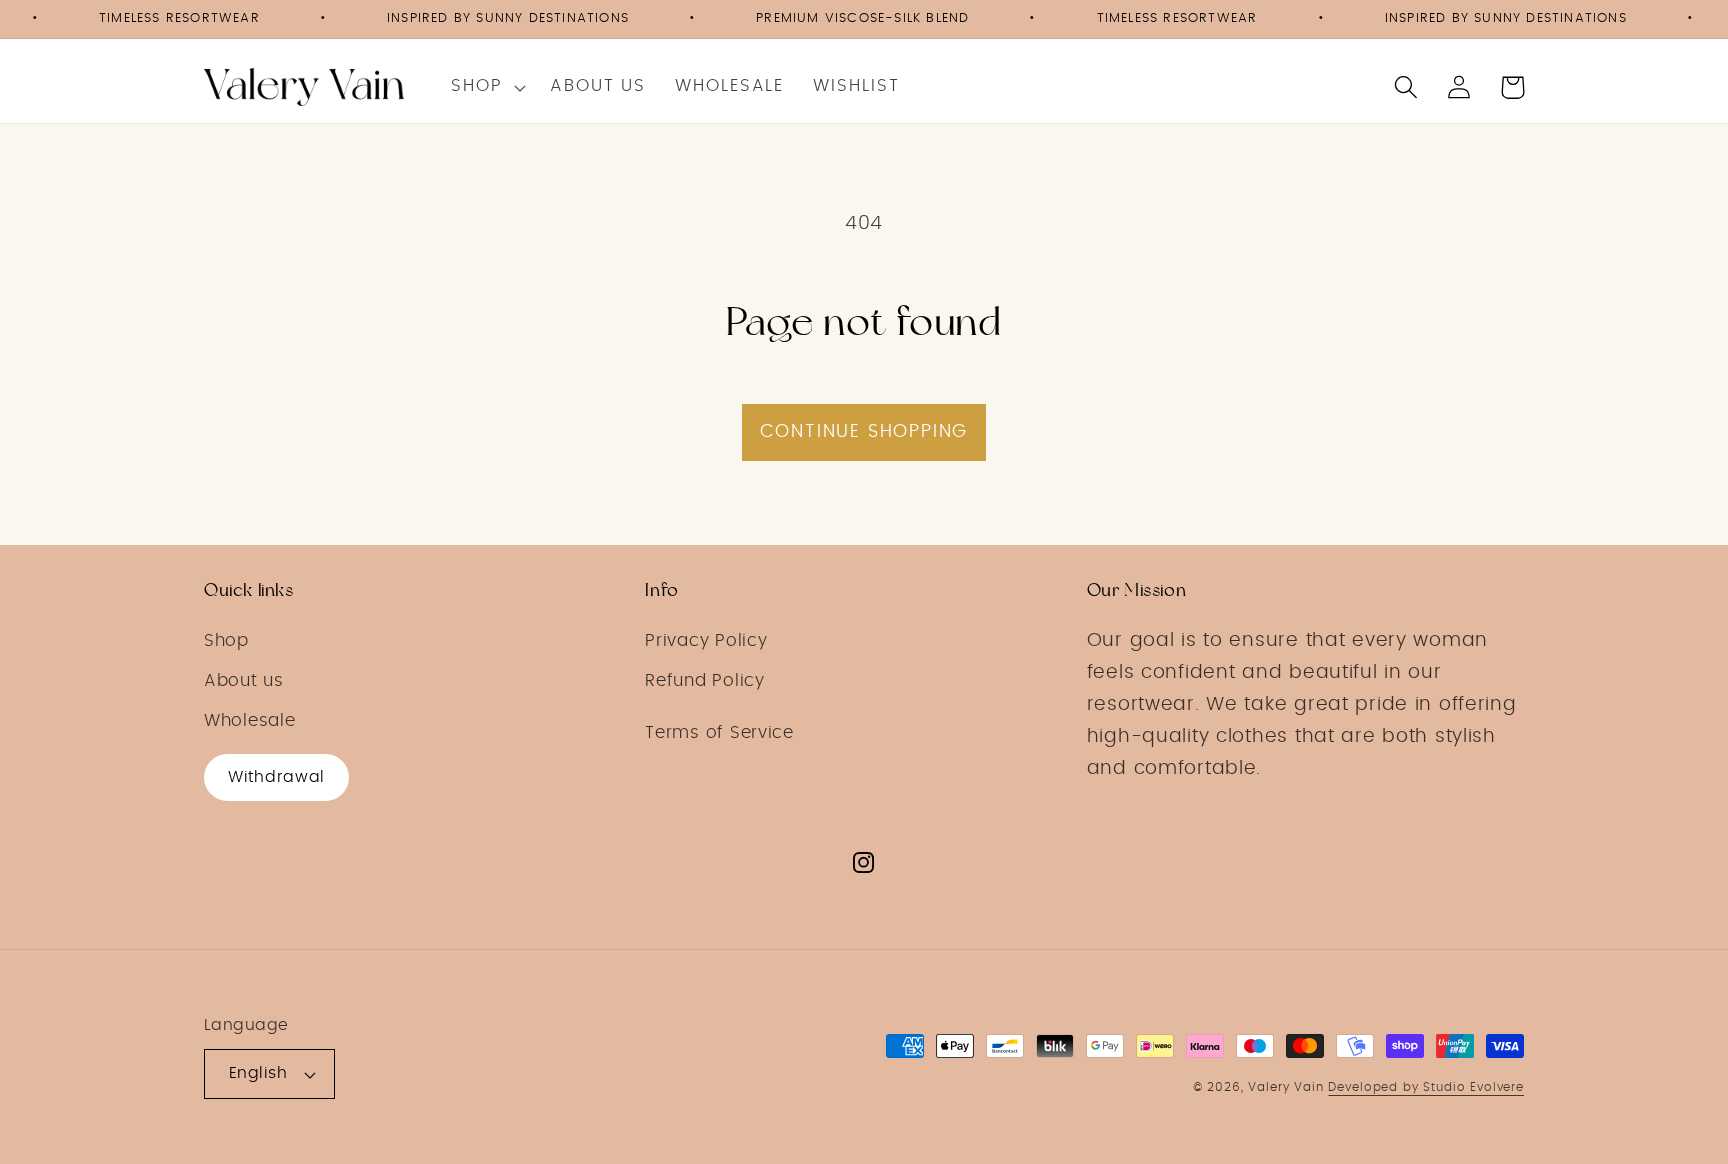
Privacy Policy (706, 641)
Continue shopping (864, 432)
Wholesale (249, 721)
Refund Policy (704, 681)
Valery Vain (1285, 1087)
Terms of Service (719, 733)
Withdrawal (276, 777)
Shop (226, 641)
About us (244, 681)
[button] (486, 87)
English (258, 1073)
